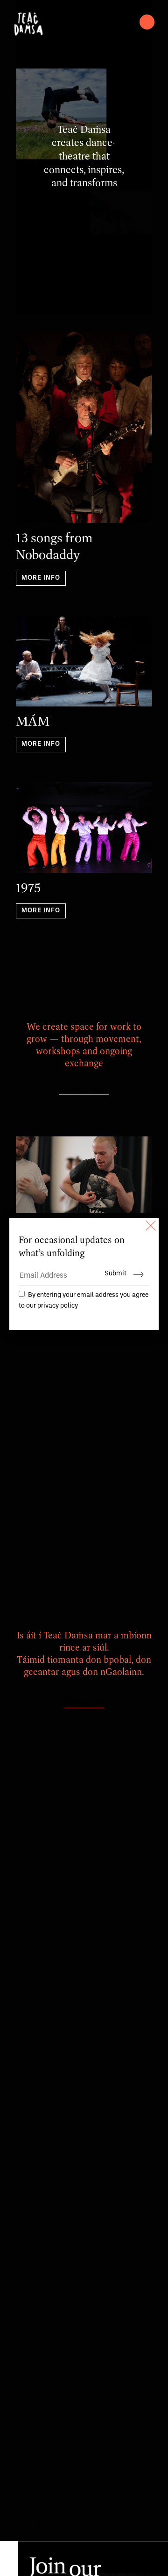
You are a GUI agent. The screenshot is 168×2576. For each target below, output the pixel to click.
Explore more (84, 1089)
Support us (84, 1703)
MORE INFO (41, 578)
